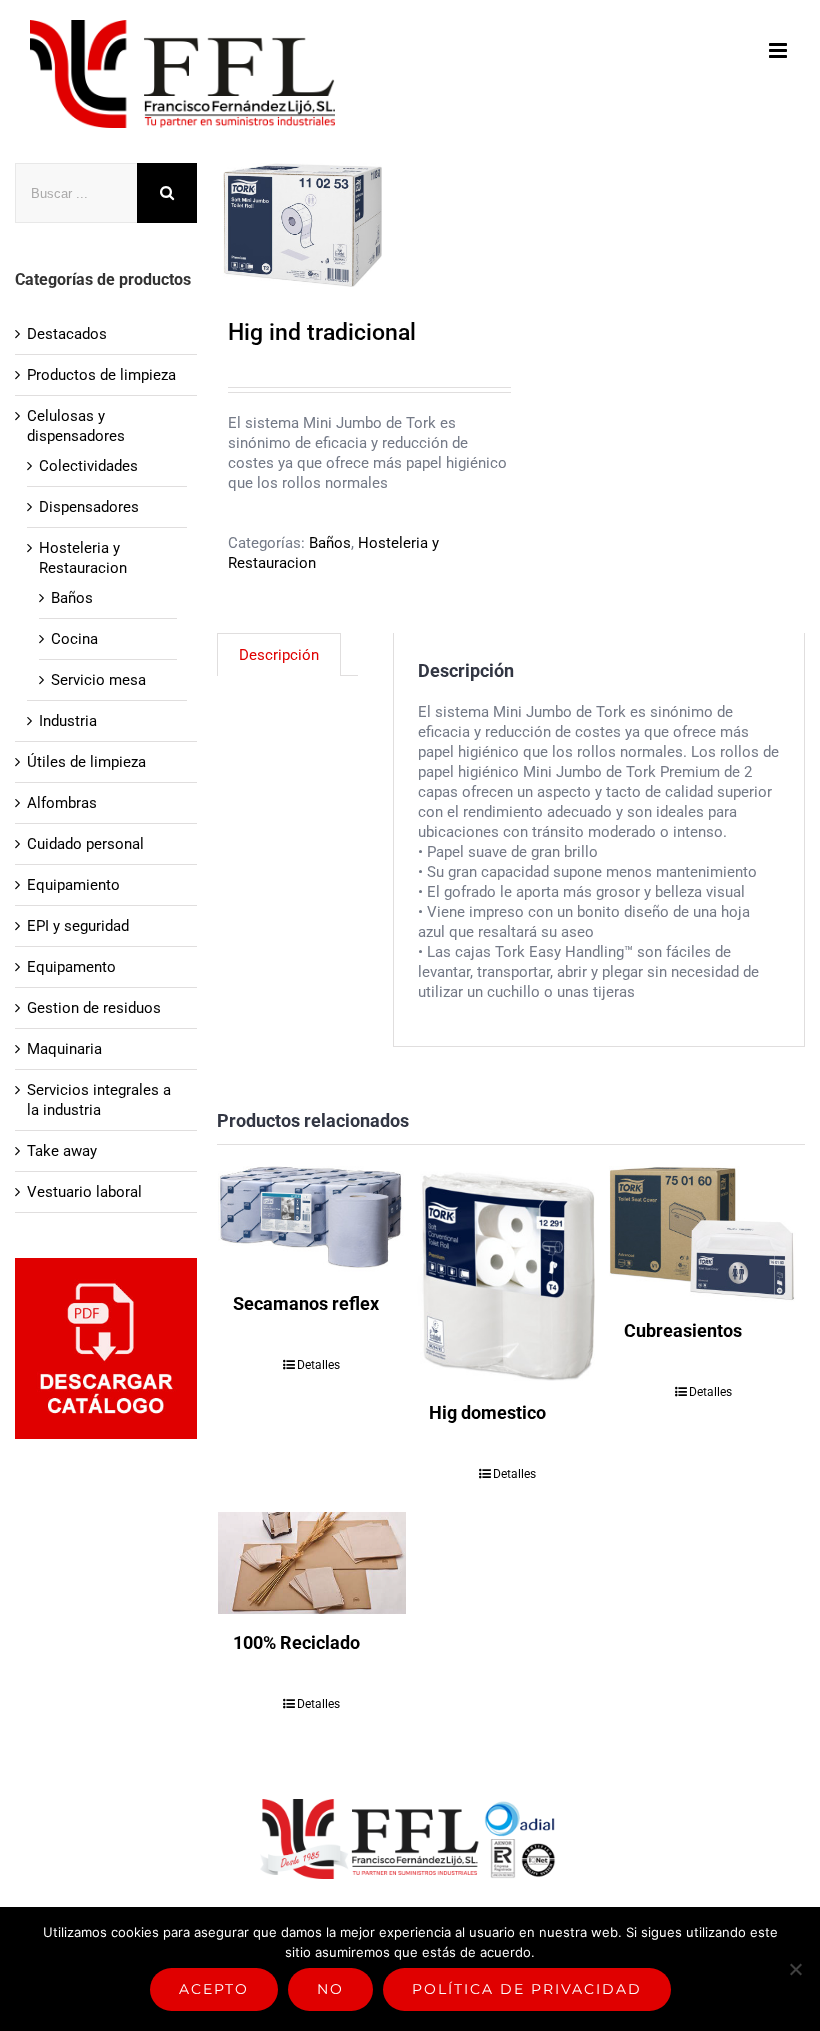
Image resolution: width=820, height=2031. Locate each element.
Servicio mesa (98, 680)
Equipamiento (73, 885)
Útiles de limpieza (86, 762)
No (330, 1989)
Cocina (74, 639)
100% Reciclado (296, 1642)
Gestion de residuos (94, 1008)
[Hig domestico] (508, 1275)
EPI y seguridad (78, 926)
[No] (795, 1969)
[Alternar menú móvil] (779, 50)
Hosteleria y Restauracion (83, 558)
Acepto (214, 1989)
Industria (68, 721)
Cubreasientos (683, 1330)
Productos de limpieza (101, 375)
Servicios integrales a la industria (99, 1100)
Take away (62, 1151)
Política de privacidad (527, 1989)
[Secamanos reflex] (312, 1220)
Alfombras (62, 803)
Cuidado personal (85, 844)
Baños (330, 543)
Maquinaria (64, 1049)
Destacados (67, 334)
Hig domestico (487, 1412)
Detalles (318, 1365)
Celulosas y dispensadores (76, 426)
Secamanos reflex (306, 1303)
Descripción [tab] (279, 655)
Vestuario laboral (84, 1192)
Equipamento (71, 967)
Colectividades (88, 466)
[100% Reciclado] (312, 1563)
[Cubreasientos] (703, 1234)
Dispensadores (89, 507)
